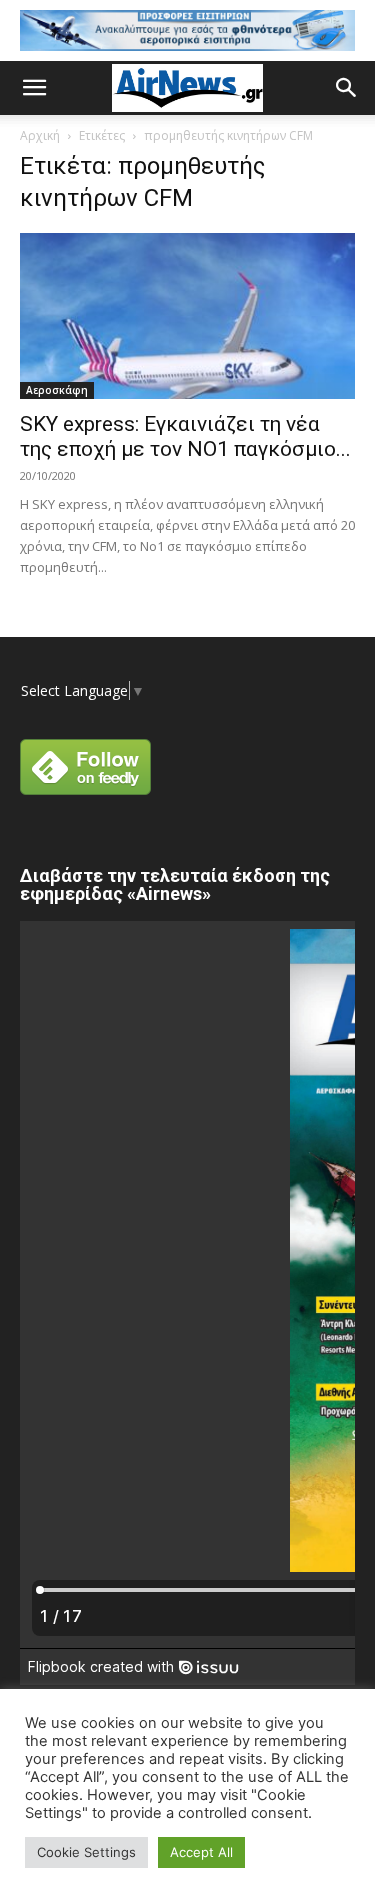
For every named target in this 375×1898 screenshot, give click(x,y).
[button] (34, 88)
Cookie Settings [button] (86, 1852)
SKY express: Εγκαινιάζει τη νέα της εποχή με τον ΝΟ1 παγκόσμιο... (185, 436)
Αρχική (40, 135)
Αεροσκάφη (57, 390)
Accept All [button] (201, 1852)
